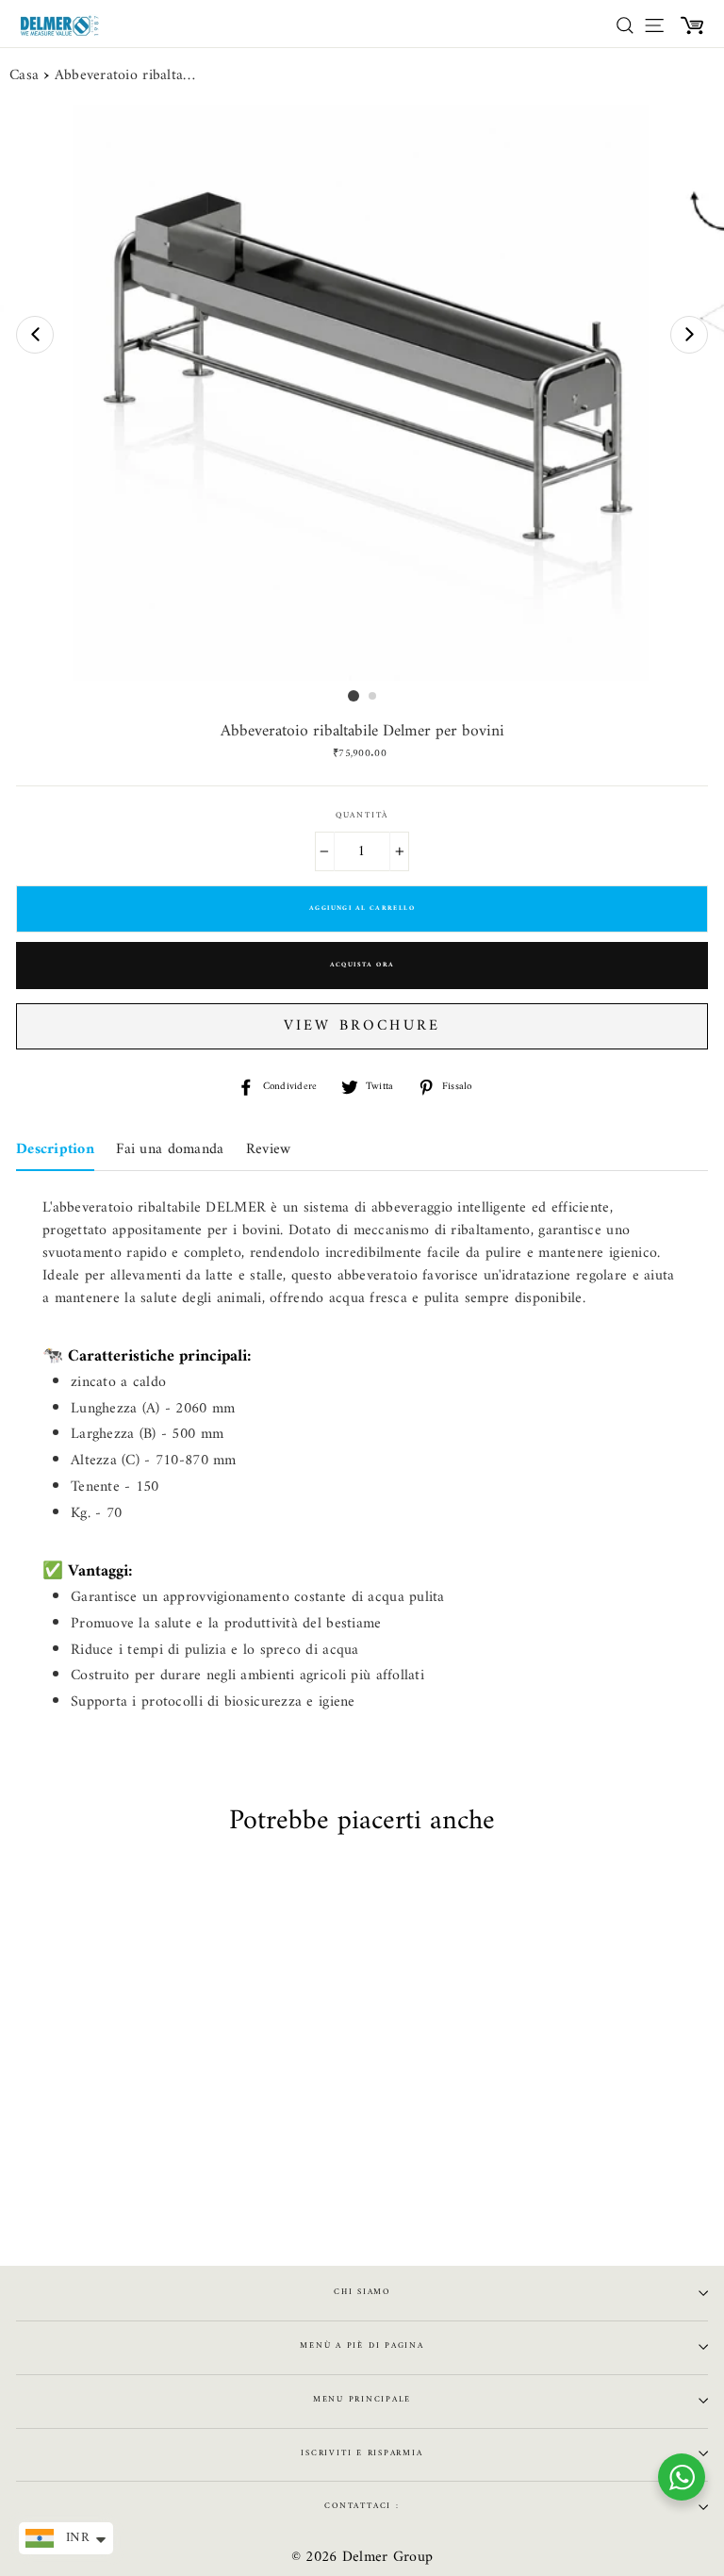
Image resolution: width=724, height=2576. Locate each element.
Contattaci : (362, 2506)
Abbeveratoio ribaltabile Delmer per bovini (125, 76)
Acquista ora (362, 965)
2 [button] (373, 697)
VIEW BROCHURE (362, 1026)
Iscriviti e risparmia (362, 2453)
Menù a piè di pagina (362, 2346)
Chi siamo (362, 2292)
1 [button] (354, 696)
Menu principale (362, 2400)
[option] (362, 393)
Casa (24, 76)
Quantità (362, 816)
